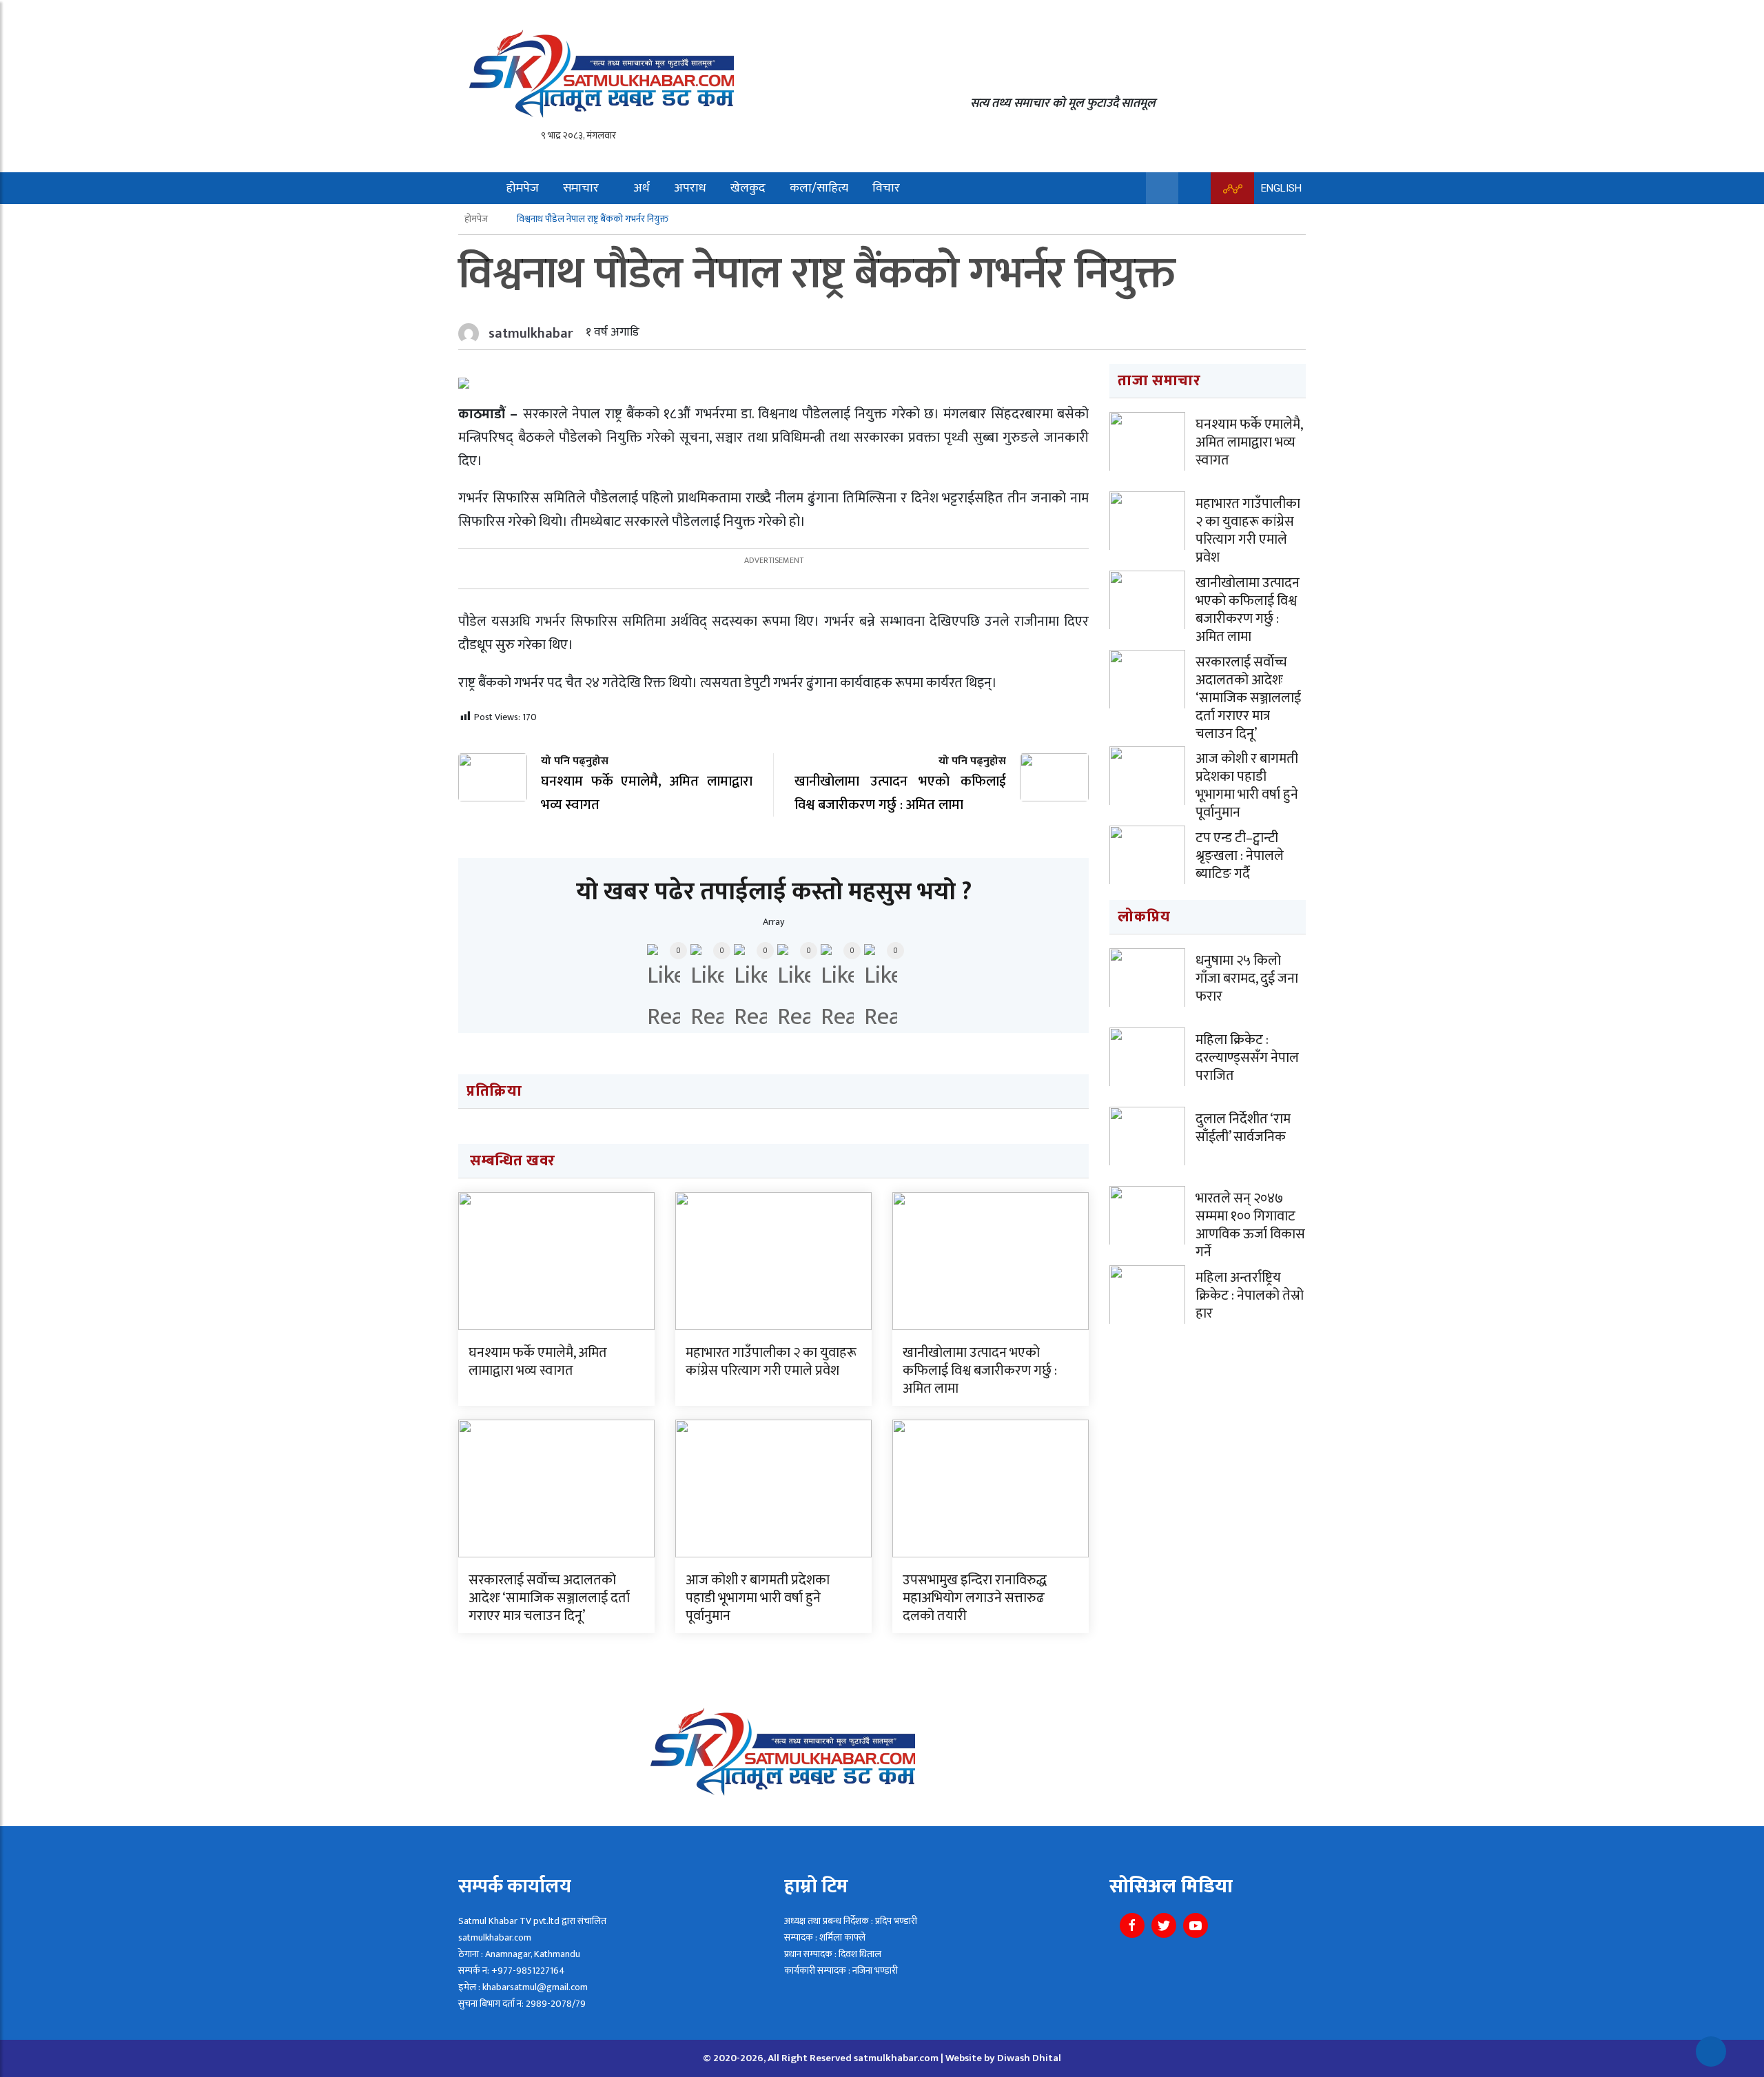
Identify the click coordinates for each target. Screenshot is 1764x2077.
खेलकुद (748, 188)
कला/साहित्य (819, 188)
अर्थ (642, 188)
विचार (886, 188)
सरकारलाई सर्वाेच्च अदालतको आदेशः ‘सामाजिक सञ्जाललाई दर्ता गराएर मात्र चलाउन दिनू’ (549, 1598)
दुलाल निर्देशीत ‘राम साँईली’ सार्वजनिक (1243, 1128)
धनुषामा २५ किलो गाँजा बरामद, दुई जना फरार (1247, 979)
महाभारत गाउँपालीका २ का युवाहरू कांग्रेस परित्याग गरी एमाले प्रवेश (771, 1362)
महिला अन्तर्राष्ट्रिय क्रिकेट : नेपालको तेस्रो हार (1250, 1296)
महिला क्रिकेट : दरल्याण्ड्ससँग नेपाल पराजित (1247, 1058)
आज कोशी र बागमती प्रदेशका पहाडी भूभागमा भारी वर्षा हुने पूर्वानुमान (758, 1598)
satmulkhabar (531, 334)
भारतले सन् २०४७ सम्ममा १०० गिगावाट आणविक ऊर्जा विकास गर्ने (1250, 1225)
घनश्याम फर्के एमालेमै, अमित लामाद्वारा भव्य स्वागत (538, 1362)
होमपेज (523, 188)
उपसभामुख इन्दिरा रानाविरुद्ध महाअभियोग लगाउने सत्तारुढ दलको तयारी (975, 1598)
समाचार (581, 188)
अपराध (690, 188)
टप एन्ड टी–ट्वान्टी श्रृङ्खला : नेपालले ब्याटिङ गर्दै (1240, 856)
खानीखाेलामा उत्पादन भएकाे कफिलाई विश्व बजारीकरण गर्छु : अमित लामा (980, 1371)
